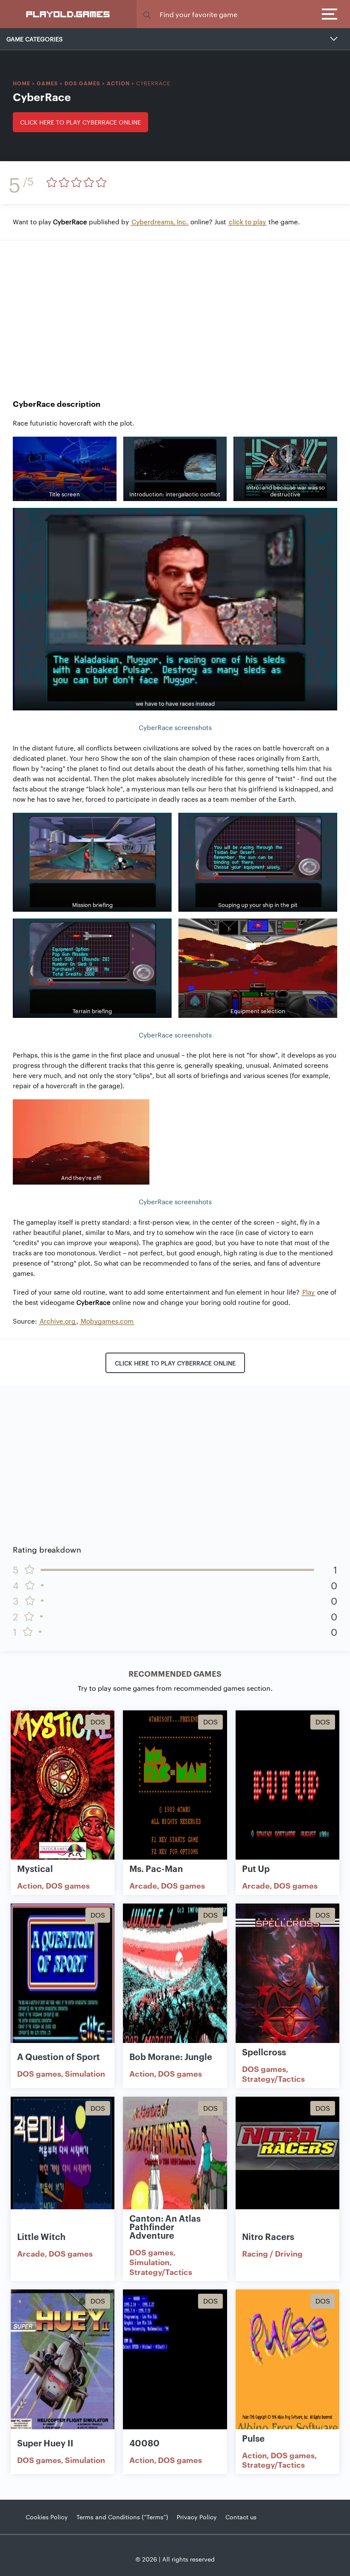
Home (22, 83)
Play (308, 1292)
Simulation (85, 2073)
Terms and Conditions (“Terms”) (122, 2517)
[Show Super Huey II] (63, 2365)
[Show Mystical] (63, 1786)
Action (118, 83)
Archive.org (58, 1321)
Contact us (241, 2517)
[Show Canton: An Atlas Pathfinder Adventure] (175, 2172)
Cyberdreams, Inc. (160, 222)
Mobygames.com (107, 1321)
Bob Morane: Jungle (171, 2056)
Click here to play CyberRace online (80, 122)
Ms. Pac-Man (156, 1868)
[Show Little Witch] (63, 2172)
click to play (247, 222)
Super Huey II (45, 2443)
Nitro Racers (268, 2236)
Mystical (35, 1868)
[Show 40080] (175, 2365)
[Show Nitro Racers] (287, 2172)
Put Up (256, 1868)
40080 (144, 2443)
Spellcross (264, 2052)
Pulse (253, 2438)
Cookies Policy (47, 2517)
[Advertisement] (175, 313)
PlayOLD (69, 14)
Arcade (143, 1885)
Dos (98, 1722)
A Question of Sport (58, 2056)
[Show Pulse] (287, 2365)
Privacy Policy (197, 2517)
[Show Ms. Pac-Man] (175, 1786)
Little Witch (41, 2236)
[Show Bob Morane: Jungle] (175, 1979)
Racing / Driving (272, 2253)
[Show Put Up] (287, 1786)
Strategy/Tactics (273, 2078)
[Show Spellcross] (287, 1979)
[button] (147, 14)
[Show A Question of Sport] (63, 1979)
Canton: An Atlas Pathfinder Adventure (165, 2226)
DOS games (82, 83)
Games (47, 83)
